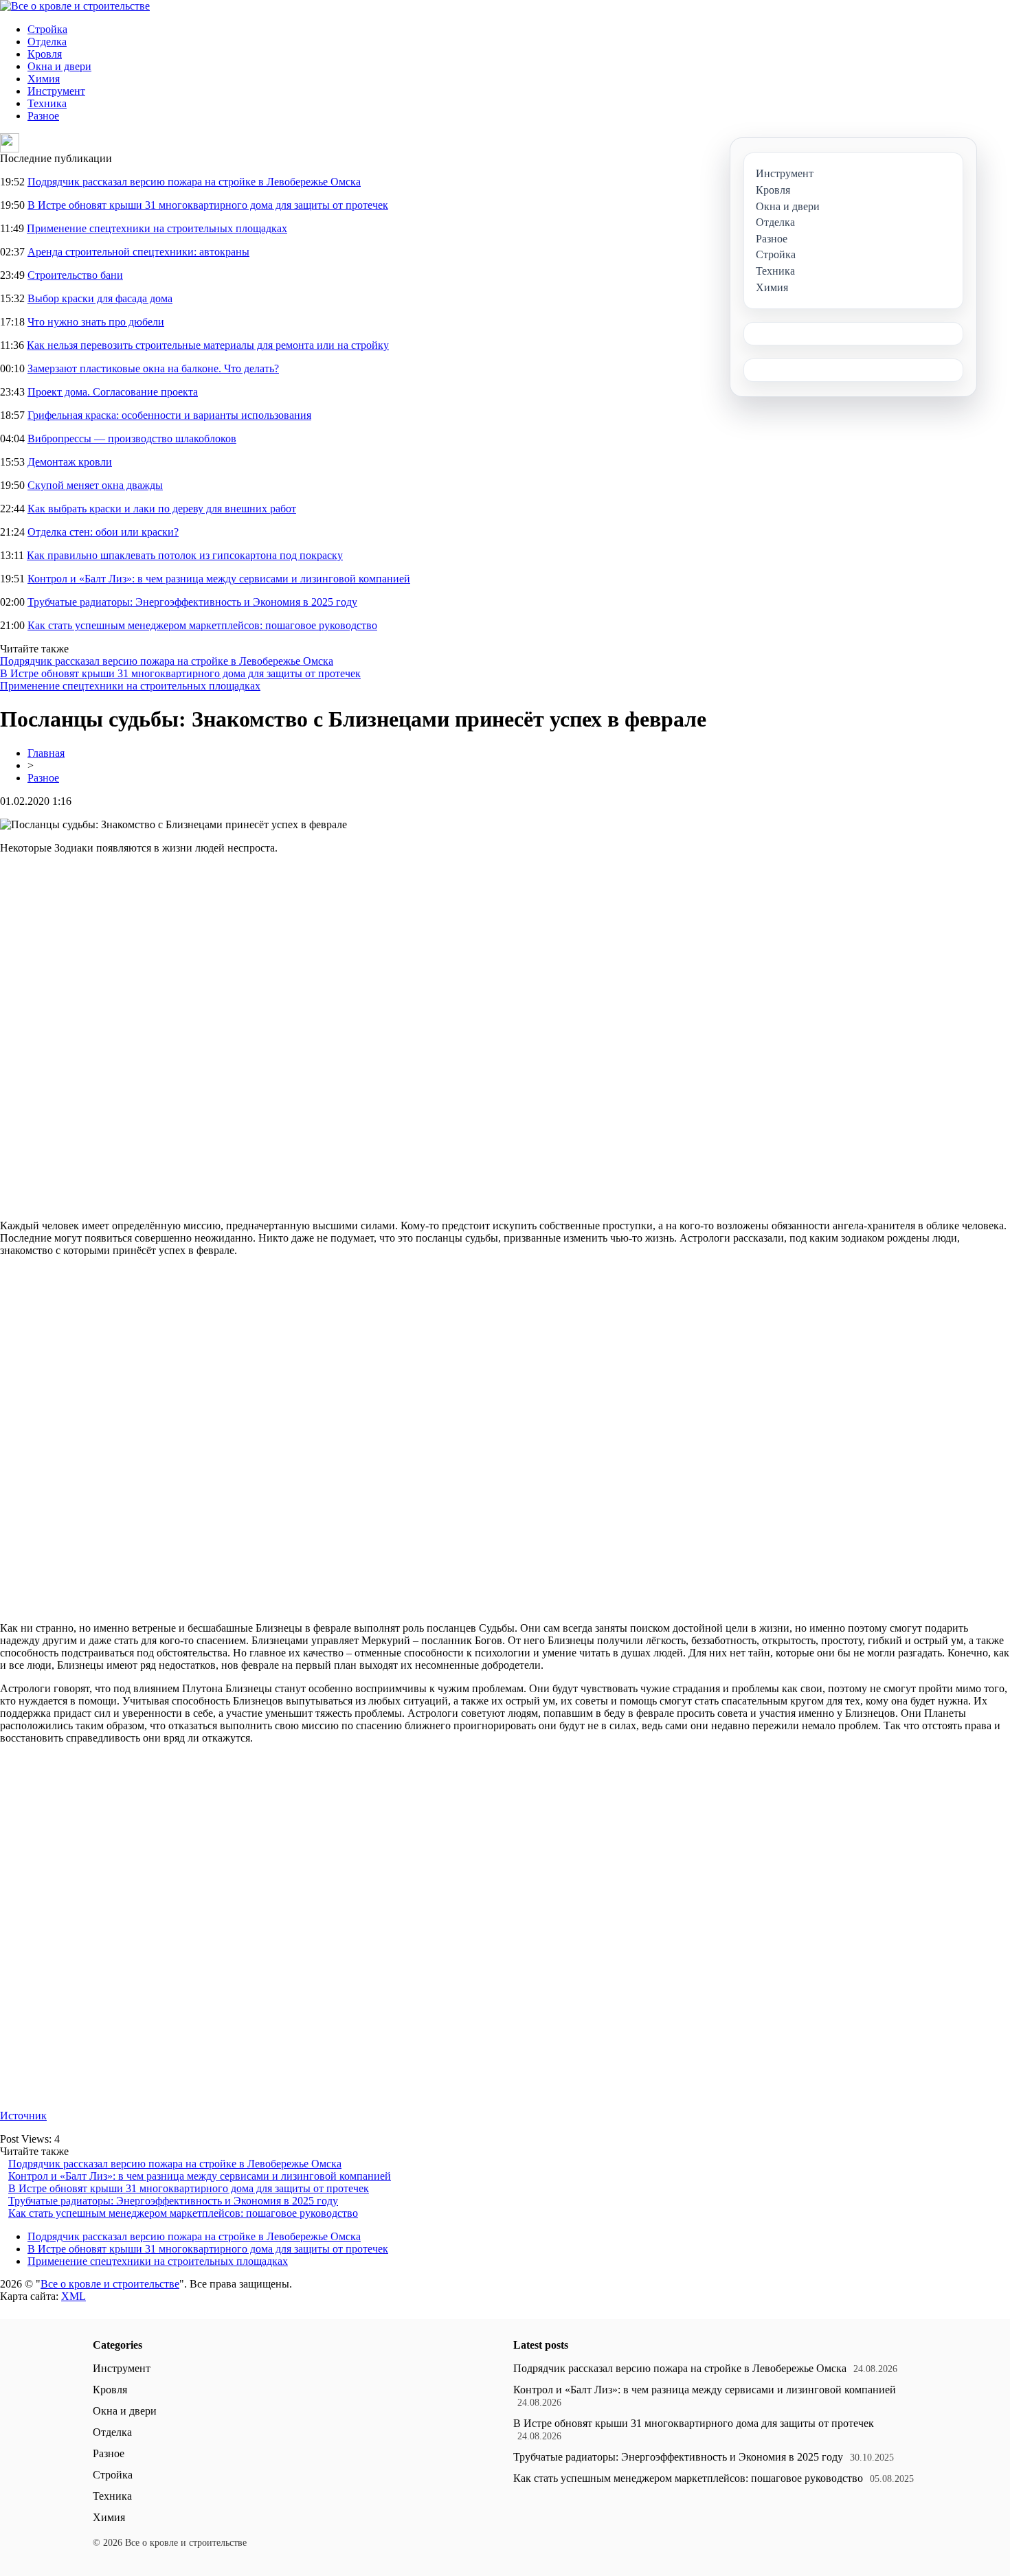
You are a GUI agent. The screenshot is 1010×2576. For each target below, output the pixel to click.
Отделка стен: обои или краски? (103, 532)
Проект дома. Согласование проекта (113, 392)
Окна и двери (59, 66)
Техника (47, 103)
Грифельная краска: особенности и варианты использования (169, 415)
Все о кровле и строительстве (110, 2284)
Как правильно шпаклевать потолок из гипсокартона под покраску (185, 555)
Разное (43, 116)
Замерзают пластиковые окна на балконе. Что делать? (153, 368)
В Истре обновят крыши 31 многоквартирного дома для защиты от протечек (208, 205)
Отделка (47, 42)
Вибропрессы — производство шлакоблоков (132, 438)
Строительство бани (75, 275)
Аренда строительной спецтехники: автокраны (138, 252)
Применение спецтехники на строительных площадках (157, 228)
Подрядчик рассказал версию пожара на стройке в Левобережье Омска (194, 182)
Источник (23, 2116)
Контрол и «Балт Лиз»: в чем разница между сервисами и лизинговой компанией (219, 579)
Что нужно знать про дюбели (96, 322)
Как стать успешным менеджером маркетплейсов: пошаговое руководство (202, 625)
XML (74, 2296)
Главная (46, 753)
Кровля (45, 54)
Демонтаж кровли (70, 462)
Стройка (47, 29)
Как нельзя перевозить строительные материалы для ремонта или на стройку (208, 345)
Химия (44, 79)
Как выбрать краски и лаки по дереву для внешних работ (162, 509)
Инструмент (56, 91)
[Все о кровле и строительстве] (75, 6)
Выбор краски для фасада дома (100, 298)
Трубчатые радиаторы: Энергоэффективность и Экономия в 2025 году (192, 602)
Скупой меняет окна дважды (95, 485)
